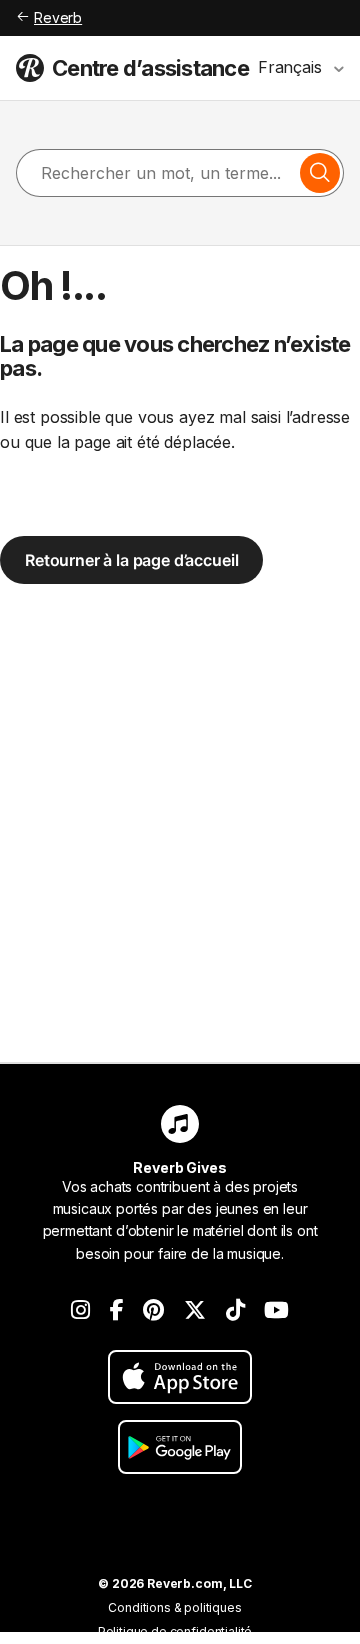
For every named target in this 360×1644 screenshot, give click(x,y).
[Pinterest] (153, 1310)
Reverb (58, 17)
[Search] (320, 173)
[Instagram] (80, 1310)
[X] (195, 1310)
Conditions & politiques (174, 1607)
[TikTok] (235, 1310)
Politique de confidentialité (175, 1631)
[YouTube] (276, 1310)
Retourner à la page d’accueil (131, 560)
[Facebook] (117, 1310)
